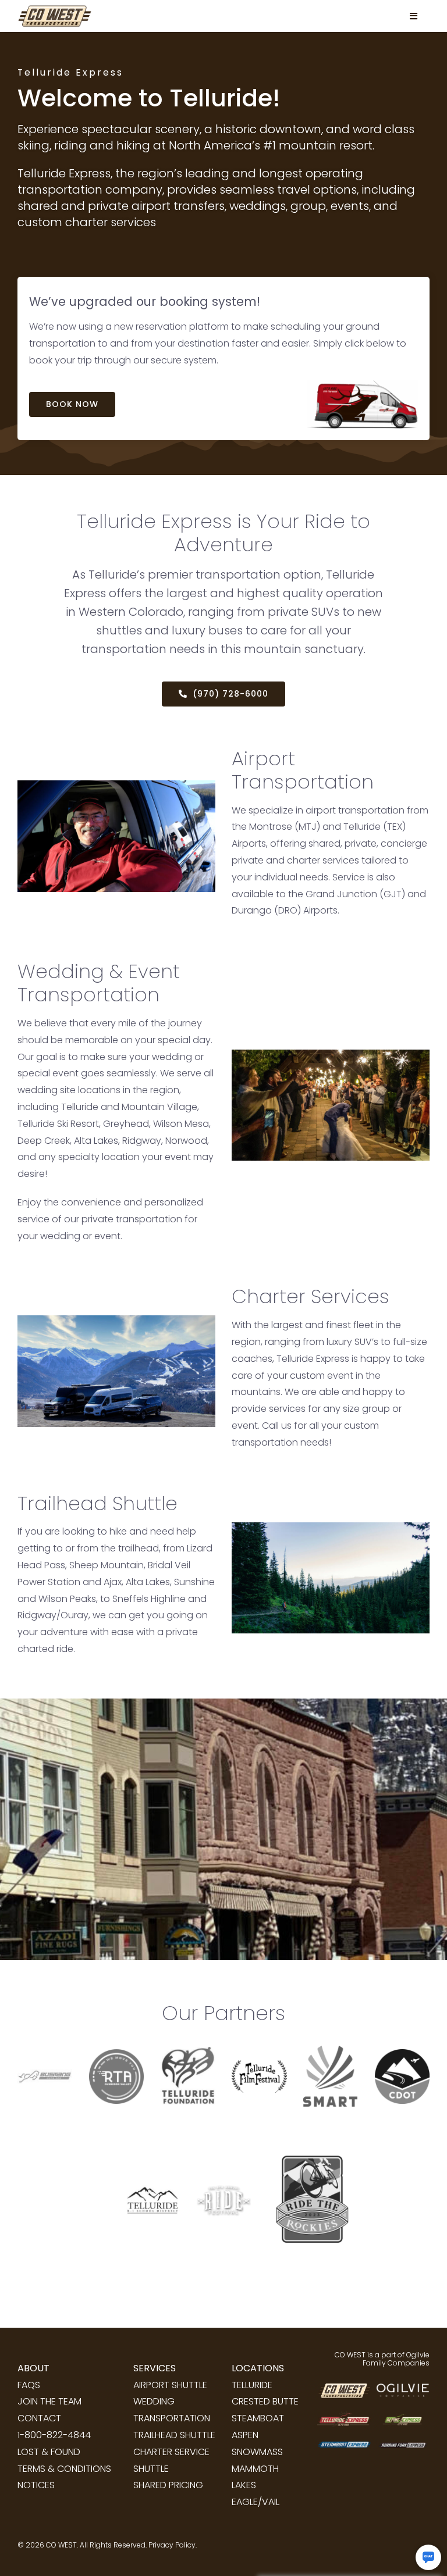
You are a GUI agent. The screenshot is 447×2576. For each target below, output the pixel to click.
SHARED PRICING (168, 2485)
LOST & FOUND (49, 2452)
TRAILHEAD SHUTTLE (174, 2435)
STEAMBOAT (258, 2418)
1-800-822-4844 (54, 2435)
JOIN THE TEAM (49, 2401)
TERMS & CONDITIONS (64, 2469)
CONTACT (39, 2418)
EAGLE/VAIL (256, 2502)
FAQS (29, 2385)
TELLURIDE (252, 2385)
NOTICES (36, 2485)
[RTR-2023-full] (308, 2123)
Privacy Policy (172, 2545)
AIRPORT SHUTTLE (170, 2385)
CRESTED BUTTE (265, 2401)
